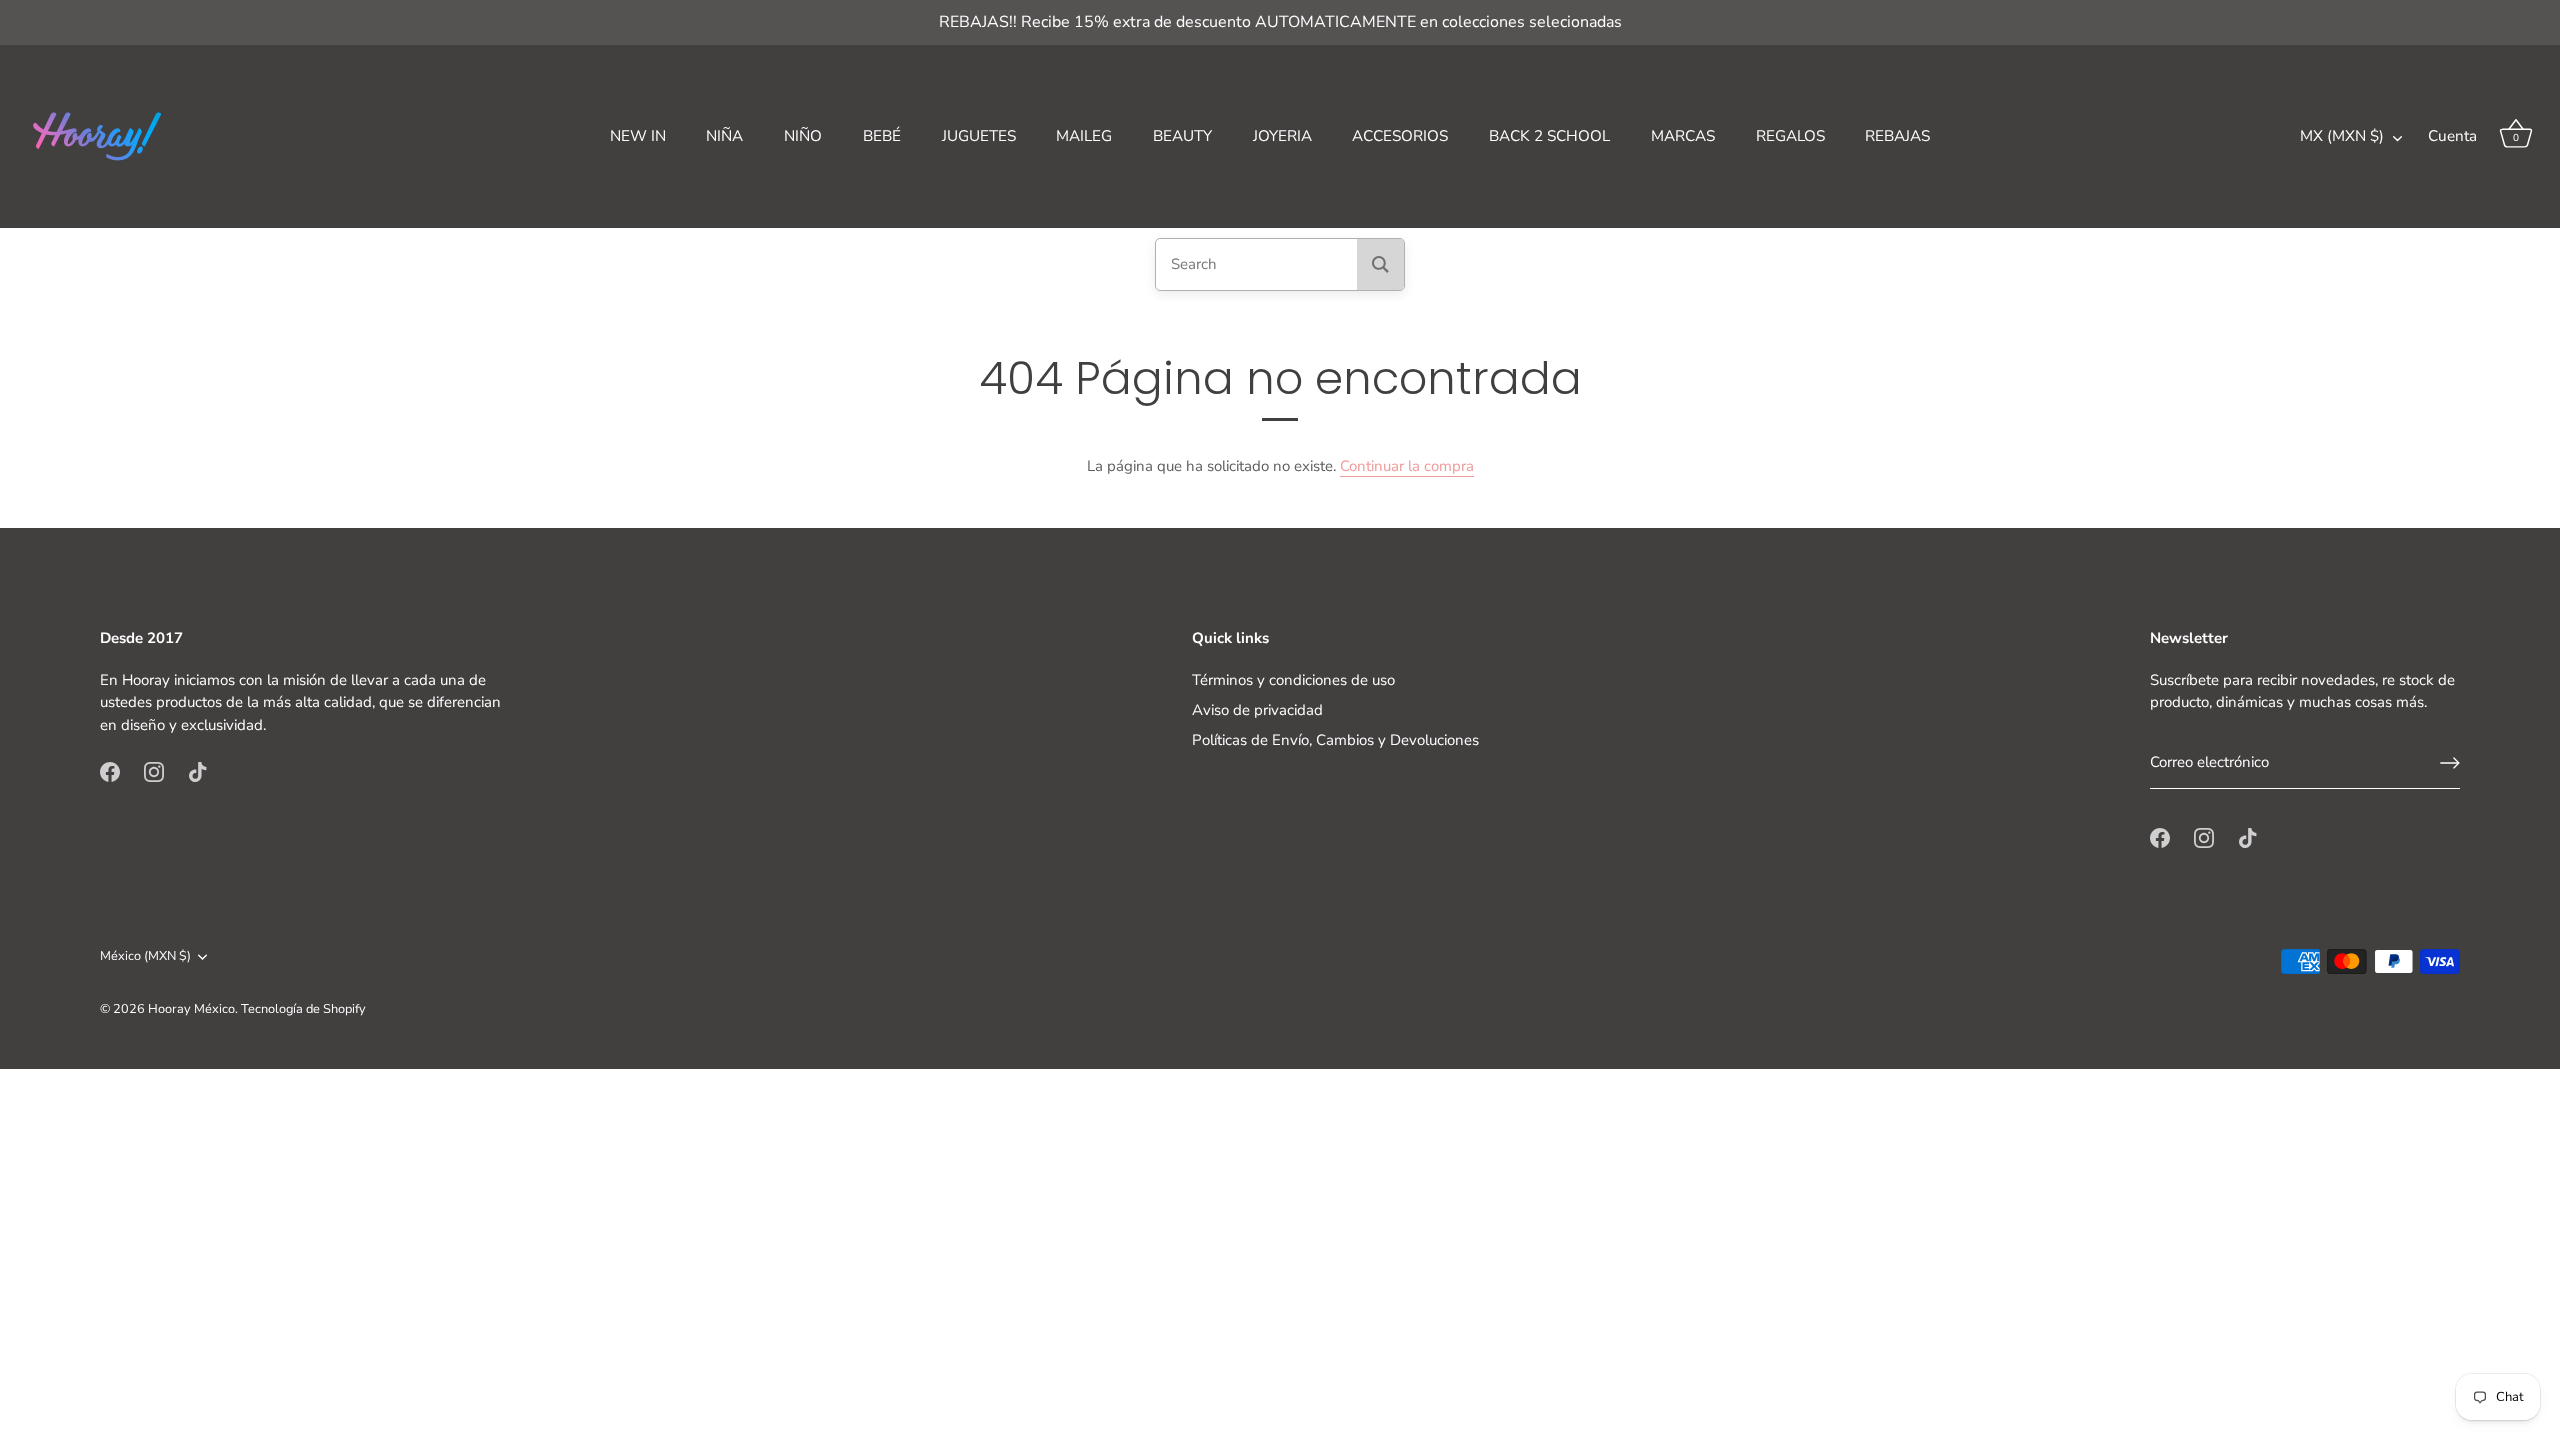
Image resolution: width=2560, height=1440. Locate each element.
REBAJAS (1897, 136)
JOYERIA (1282, 136)
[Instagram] (154, 771)
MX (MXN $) (2342, 136)
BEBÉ (882, 136)
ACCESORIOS (1400, 136)
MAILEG (1084, 136)
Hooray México (191, 1009)
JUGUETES (979, 136)
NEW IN (638, 136)
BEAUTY (1182, 136)
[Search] (1380, 264)
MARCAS (1683, 136)
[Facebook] (110, 771)
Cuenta (2452, 136)
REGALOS (1790, 136)
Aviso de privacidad (1257, 710)
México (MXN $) (145, 957)
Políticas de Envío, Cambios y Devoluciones (1335, 740)
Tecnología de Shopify (303, 1009)
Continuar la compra (1407, 466)
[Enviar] (2450, 763)
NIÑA (724, 136)
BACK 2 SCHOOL (1549, 136)
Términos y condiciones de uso (1293, 680)
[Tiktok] (198, 771)
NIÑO (803, 136)
